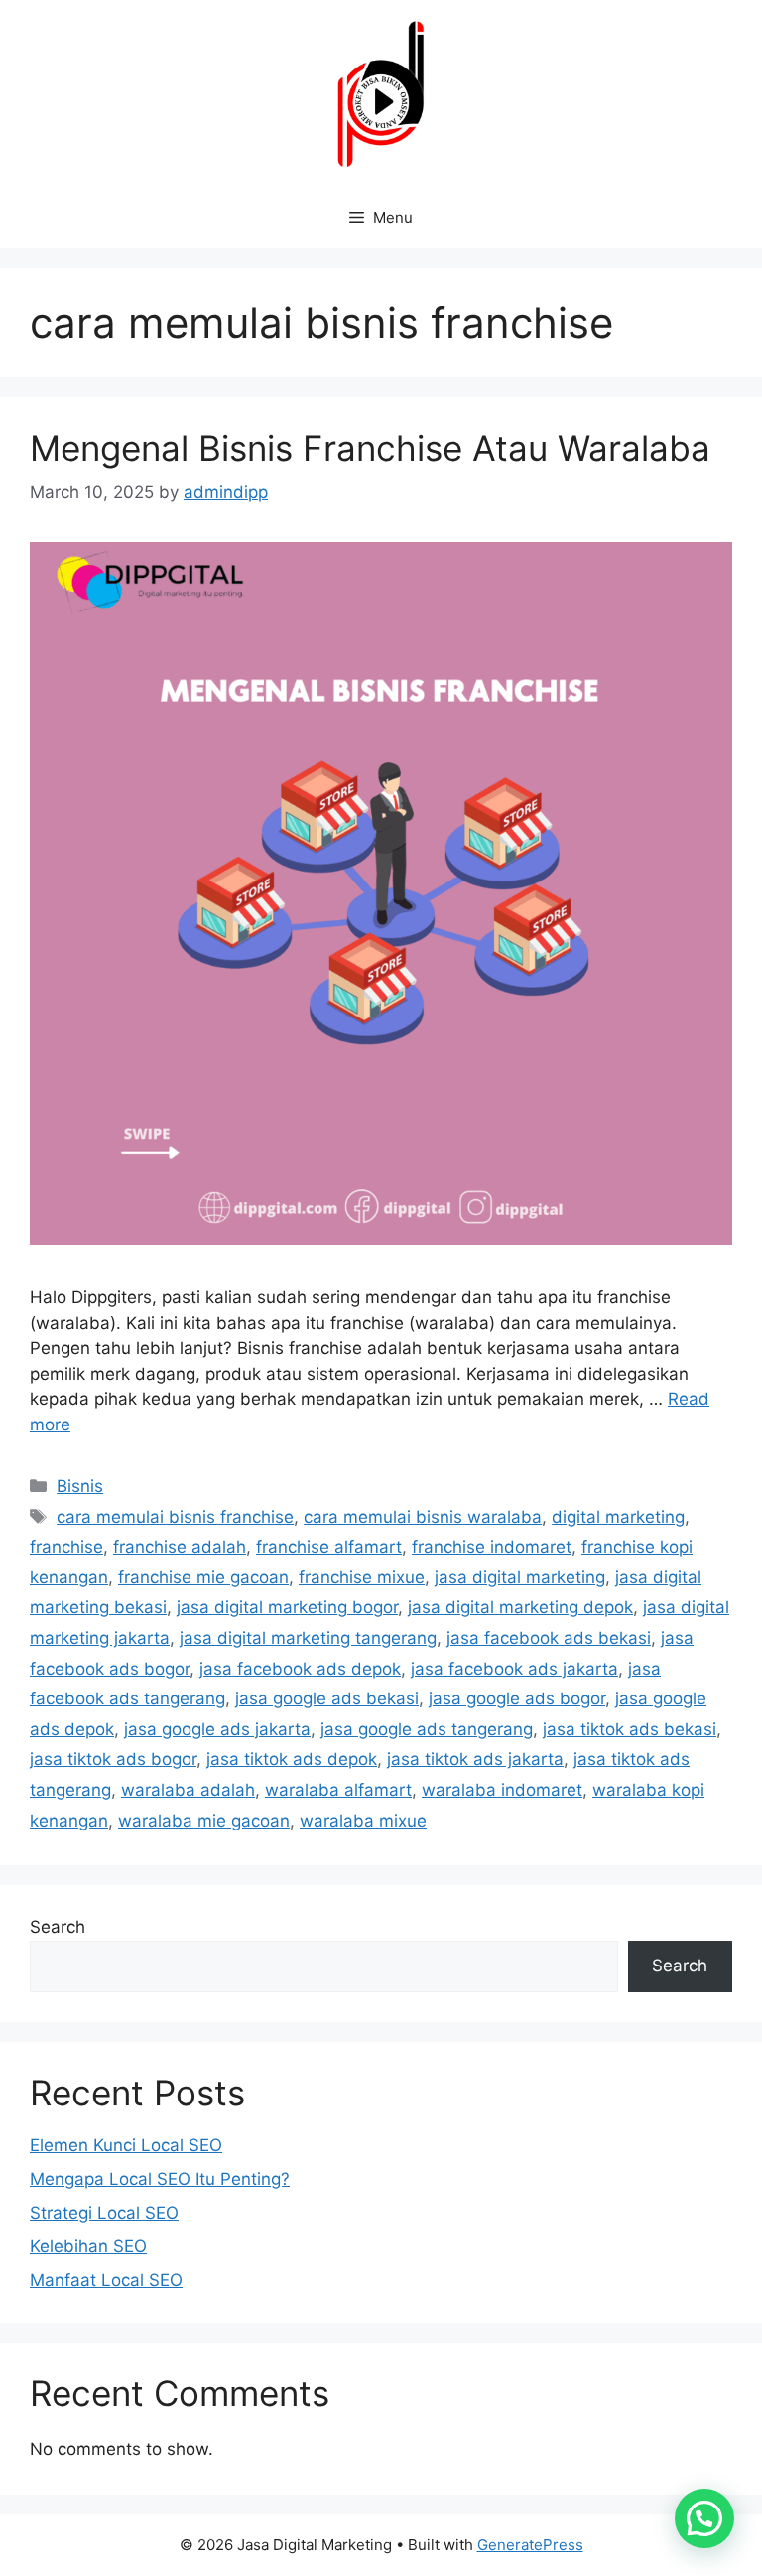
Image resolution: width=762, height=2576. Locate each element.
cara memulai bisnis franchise (175, 1517)
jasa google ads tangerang (427, 1729)
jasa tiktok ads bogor (113, 1759)
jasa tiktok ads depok (292, 1759)
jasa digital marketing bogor (287, 1607)
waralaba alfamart (338, 1790)
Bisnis (80, 1486)
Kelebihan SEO (88, 2246)
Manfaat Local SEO (106, 2280)
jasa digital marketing (520, 1577)
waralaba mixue (363, 1821)
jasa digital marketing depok (520, 1607)
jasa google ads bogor (517, 1698)
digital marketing (618, 1517)
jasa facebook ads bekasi (549, 1638)
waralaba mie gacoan (204, 1821)
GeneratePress (530, 2545)
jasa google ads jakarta (217, 1729)
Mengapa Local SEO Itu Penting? (160, 2179)
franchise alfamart (329, 1547)
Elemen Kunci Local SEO (126, 2145)
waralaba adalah (188, 1790)
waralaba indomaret (502, 1790)
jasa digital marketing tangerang (308, 1638)
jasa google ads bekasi (327, 1698)
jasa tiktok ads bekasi (630, 1729)
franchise (66, 1547)
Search (58, 1927)
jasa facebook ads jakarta (514, 1669)
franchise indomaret (492, 1547)
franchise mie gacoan (203, 1577)
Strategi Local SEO (104, 2213)
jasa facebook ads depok (300, 1669)
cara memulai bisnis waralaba (423, 1517)
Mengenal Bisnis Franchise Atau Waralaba (370, 448)
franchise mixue (362, 1577)
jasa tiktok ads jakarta (475, 1759)
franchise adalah (180, 1547)
